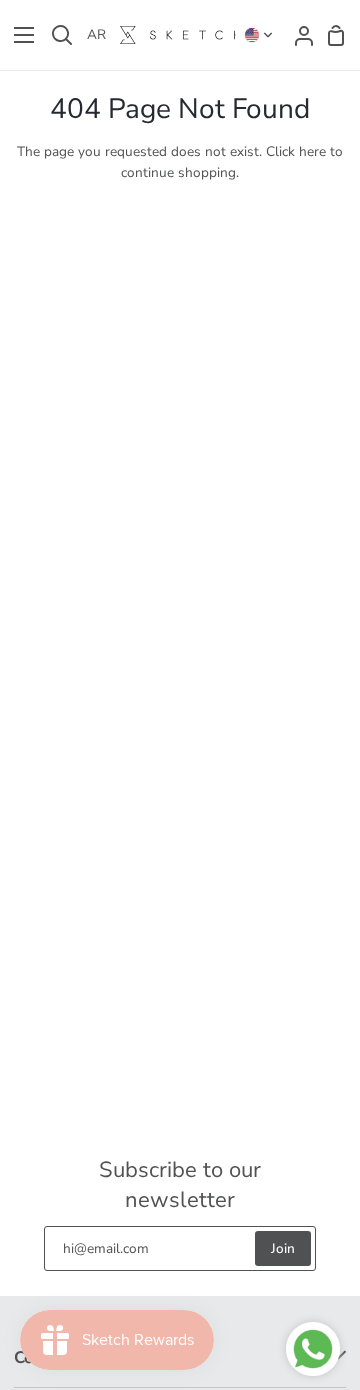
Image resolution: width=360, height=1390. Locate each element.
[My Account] (298, 35)
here (312, 151)
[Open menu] (18, 35)
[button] (259, 35)
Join (283, 1248)
